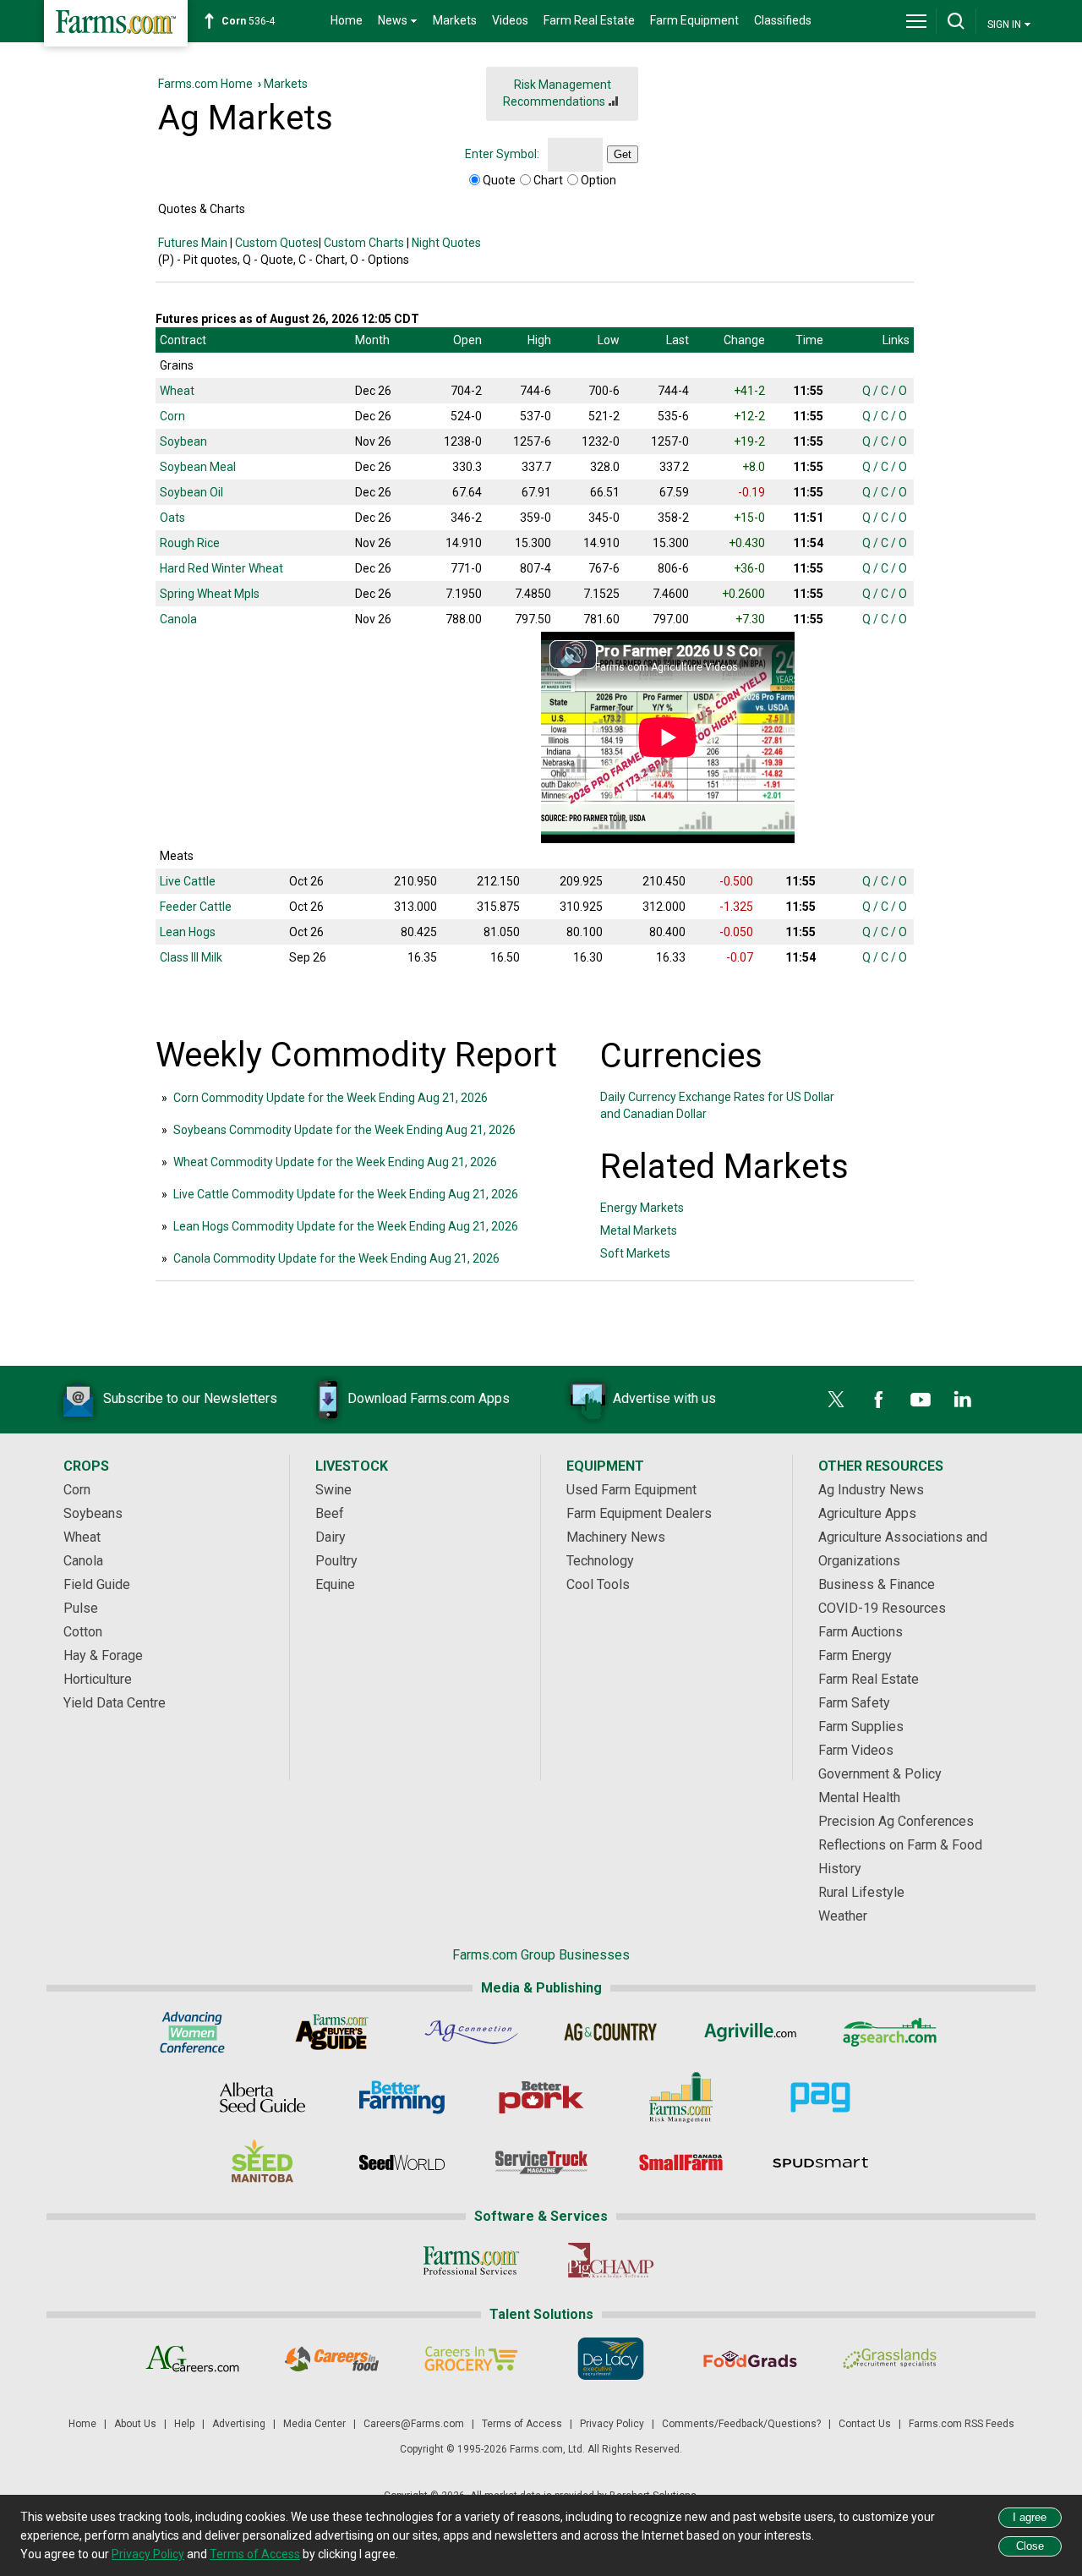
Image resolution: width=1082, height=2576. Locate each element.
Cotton (83, 1632)
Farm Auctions (861, 1632)
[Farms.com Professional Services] (471, 2261)
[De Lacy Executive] (611, 2359)
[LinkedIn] (963, 1400)
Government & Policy (880, 1774)
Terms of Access (522, 2424)
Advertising (239, 2424)
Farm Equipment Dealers (639, 1513)
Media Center (314, 2424)
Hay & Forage (103, 1655)
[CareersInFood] (332, 2359)
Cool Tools (598, 1584)
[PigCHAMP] (611, 2261)
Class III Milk (191, 957)
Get (623, 154)
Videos (510, 20)
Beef (330, 1513)
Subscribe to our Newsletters (190, 1398)
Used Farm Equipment (631, 1490)
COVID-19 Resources (882, 1608)
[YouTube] (921, 1400)
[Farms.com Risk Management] (681, 2097)
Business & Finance (877, 1584)
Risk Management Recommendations (557, 93)
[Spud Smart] (820, 2162)
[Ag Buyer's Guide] (332, 2032)
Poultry (336, 1561)
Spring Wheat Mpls (210, 594)
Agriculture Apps (867, 1513)
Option (598, 180)
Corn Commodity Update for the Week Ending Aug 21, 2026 (331, 1098)
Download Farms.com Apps (429, 1398)
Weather (843, 1916)
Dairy (331, 1537)
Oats (172, 518)
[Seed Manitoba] (262, 2162)
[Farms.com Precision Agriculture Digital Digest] (820, 2097)
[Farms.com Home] (116, 23)
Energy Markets (642, 1208)
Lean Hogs (188, 932)
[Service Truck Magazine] (541, 2162)
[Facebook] (878, 1400)
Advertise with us (664, 1398)
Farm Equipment (694, 20)
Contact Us (865, 2424)
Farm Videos (856, 1750)
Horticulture (98, 1679)
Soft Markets (635, 1253)
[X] (836, 1400)
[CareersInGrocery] (471, 2359)
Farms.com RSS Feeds (962, 2424)
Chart (548, 180)
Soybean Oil (191, 492)
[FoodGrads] (750, 2359)
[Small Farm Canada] (681, 2162)
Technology (600, 1561)
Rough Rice (190, 543)
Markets (455, 20)
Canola (178, 619)
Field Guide (97, 1584)
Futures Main (193, 243)
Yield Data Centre (115, 1703)
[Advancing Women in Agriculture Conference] (192, 2032)
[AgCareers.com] (192, 2359)
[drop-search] (956, 21)
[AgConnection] (471, 2032)
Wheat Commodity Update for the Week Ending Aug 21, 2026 (335, 1162)
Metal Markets (639, 1230)
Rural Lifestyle (861, 1892)
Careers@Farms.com (414, 2424)
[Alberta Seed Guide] (262, 2097)
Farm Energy (855, 1655)
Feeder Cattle (196, 907)
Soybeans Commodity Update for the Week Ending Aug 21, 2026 (344, 1130)
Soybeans (93, 1513)
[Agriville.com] (750, 2032)
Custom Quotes (277, 243)
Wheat (177, 391)
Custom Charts (364, 243)
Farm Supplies (861, 1726)
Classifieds (783, 20)
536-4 (248, 21)
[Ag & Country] (611, 2032)
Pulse (81, 1608)
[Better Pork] (541, 2097)
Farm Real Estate (589, 20)
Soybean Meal (198, 467)
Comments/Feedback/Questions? (741, 2424)
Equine (335, 1584)
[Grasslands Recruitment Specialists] (890, 2359)
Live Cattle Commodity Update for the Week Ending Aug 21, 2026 (346, 1194)
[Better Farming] (402, 2097)
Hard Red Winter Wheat (221, 568)
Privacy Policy (612, 2424)
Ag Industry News (871, 1490)
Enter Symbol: (502, 154)
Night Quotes (446, 243)
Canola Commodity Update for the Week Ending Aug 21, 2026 (336, 1258)
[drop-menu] (916, 21)
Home (347, 20)
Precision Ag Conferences (896, 1821)
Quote (499, 180)
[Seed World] (402, 2162)
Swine (333, 1490)
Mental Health (859, 1798)
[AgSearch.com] (890, 2032)
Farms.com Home (205, 84)
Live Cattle (188, 881)
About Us (135, 2424)
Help (184, 2424)
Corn (172, 416)
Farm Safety (854, 1703)
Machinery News (616, 1537)
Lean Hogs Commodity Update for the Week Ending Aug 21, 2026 (346, 1226)
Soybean (183, 441)
